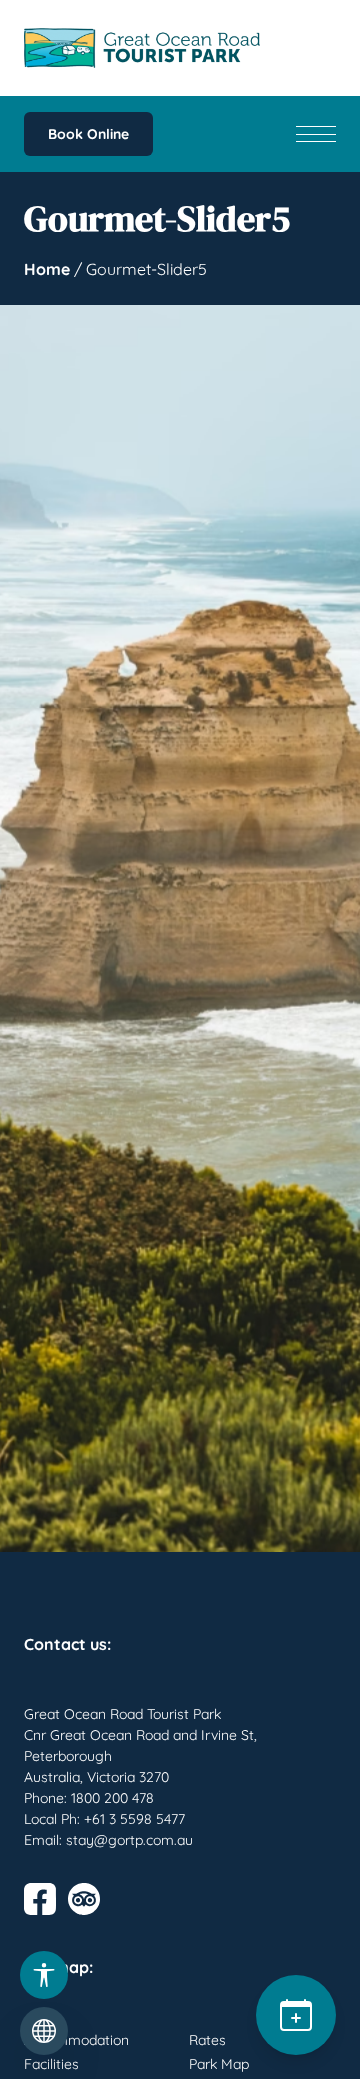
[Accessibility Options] (44, 1975)
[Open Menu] (316, 134)
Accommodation (76, 2040)
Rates (207, 2040)
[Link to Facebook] (40, 1899)
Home (47, 269)
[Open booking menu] (296, 2015)
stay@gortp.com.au (129, 1840)
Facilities (51, 2064)
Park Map (219, 2064)
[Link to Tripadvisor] (84, 1899)
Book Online (88, 134)
